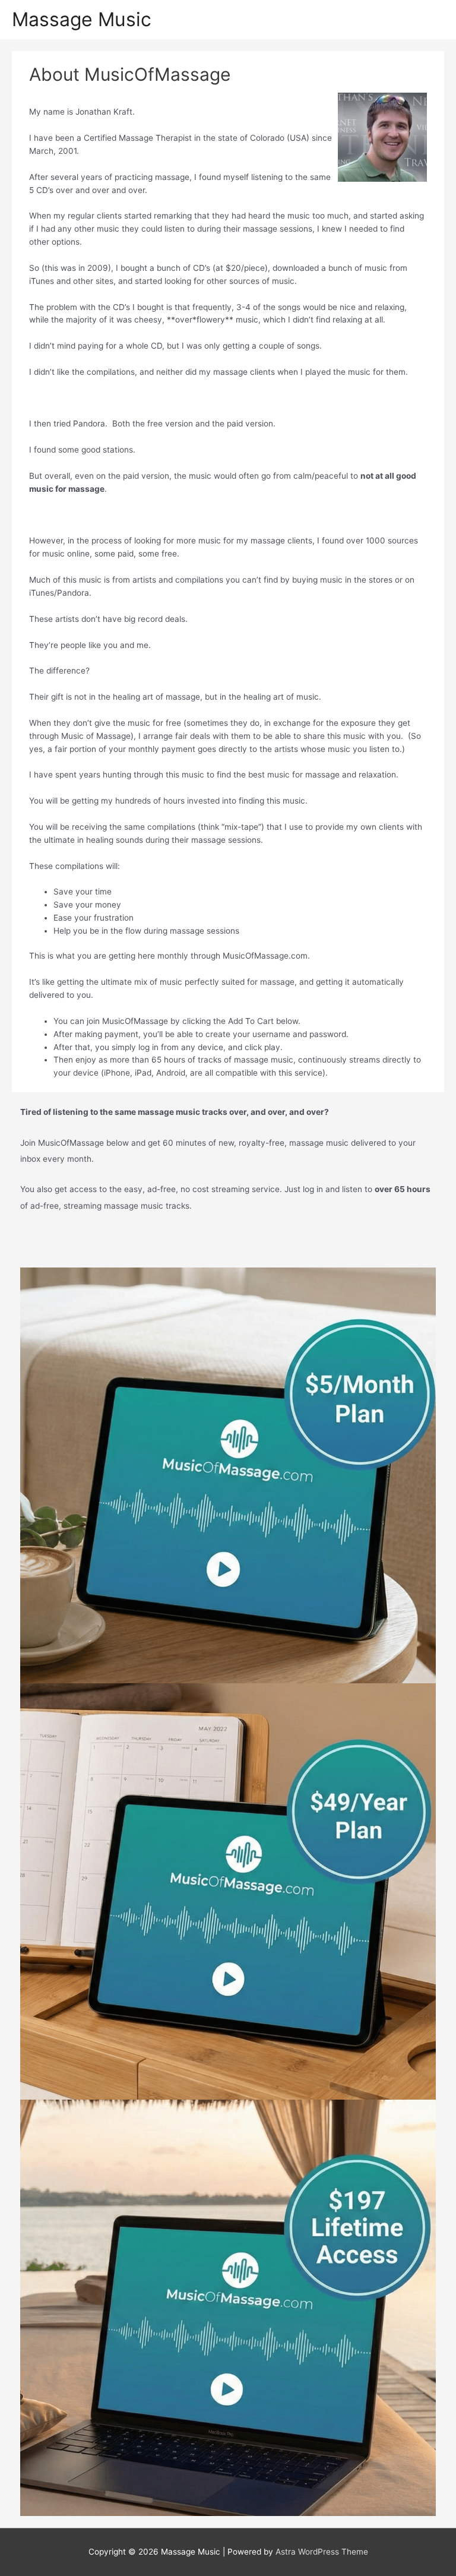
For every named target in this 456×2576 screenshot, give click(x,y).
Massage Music (82, 19)
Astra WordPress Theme (322, 2552)
